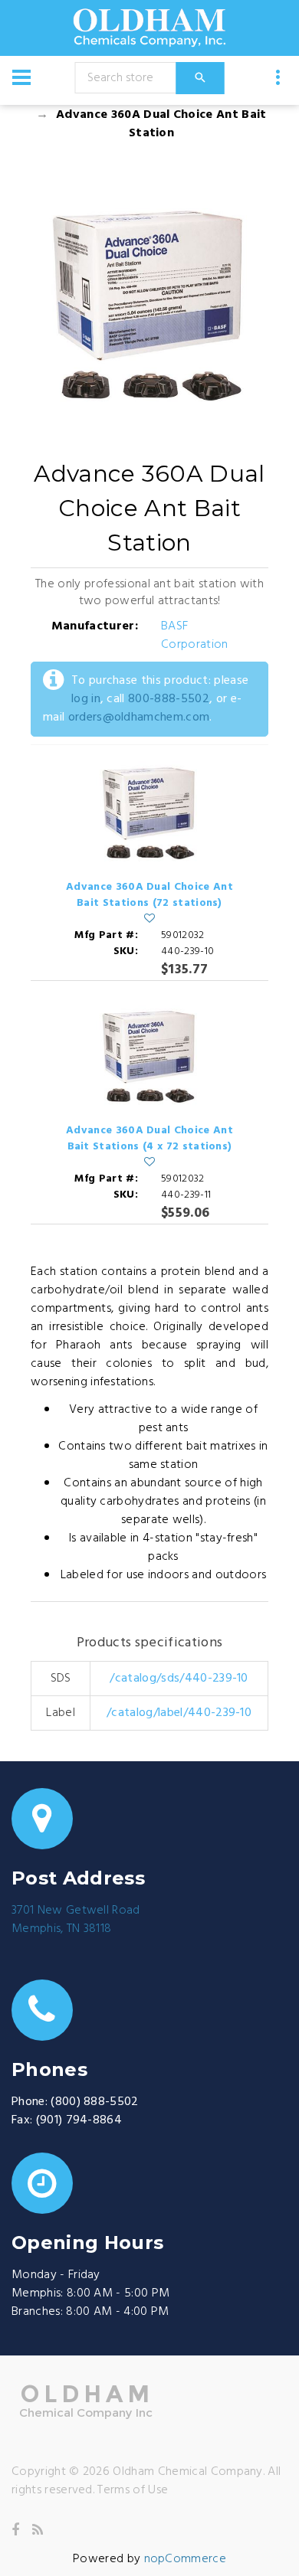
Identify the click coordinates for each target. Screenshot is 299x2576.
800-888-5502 (169, 699)
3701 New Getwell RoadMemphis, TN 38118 (76, 1920)
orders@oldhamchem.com (139, 718)
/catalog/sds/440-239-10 (179, 1679)
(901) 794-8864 (79, 2120)
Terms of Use (133, 2490)
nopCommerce (186, 2559)
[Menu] (21, 77)
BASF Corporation (195, 636)
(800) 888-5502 (94, 2102)
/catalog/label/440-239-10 (179, 1713)
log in (86, 699)
